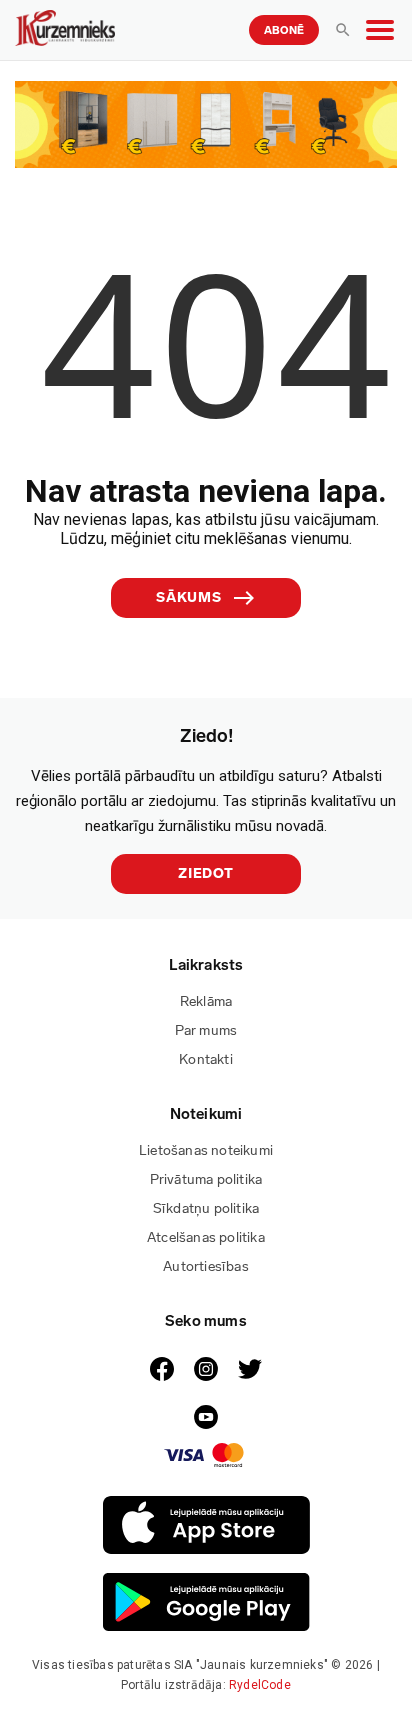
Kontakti (206, 1059)
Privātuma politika (206, 1179)
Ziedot (206, 873)
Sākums (189, 597)
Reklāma (206, 1001)
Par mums (206, 1030)
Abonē (284, 30)
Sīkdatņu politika (206, 1208)
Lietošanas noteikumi (206, 1150)
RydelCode (260, 1685)
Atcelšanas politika (206, 1237)
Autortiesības (206, 1266)
